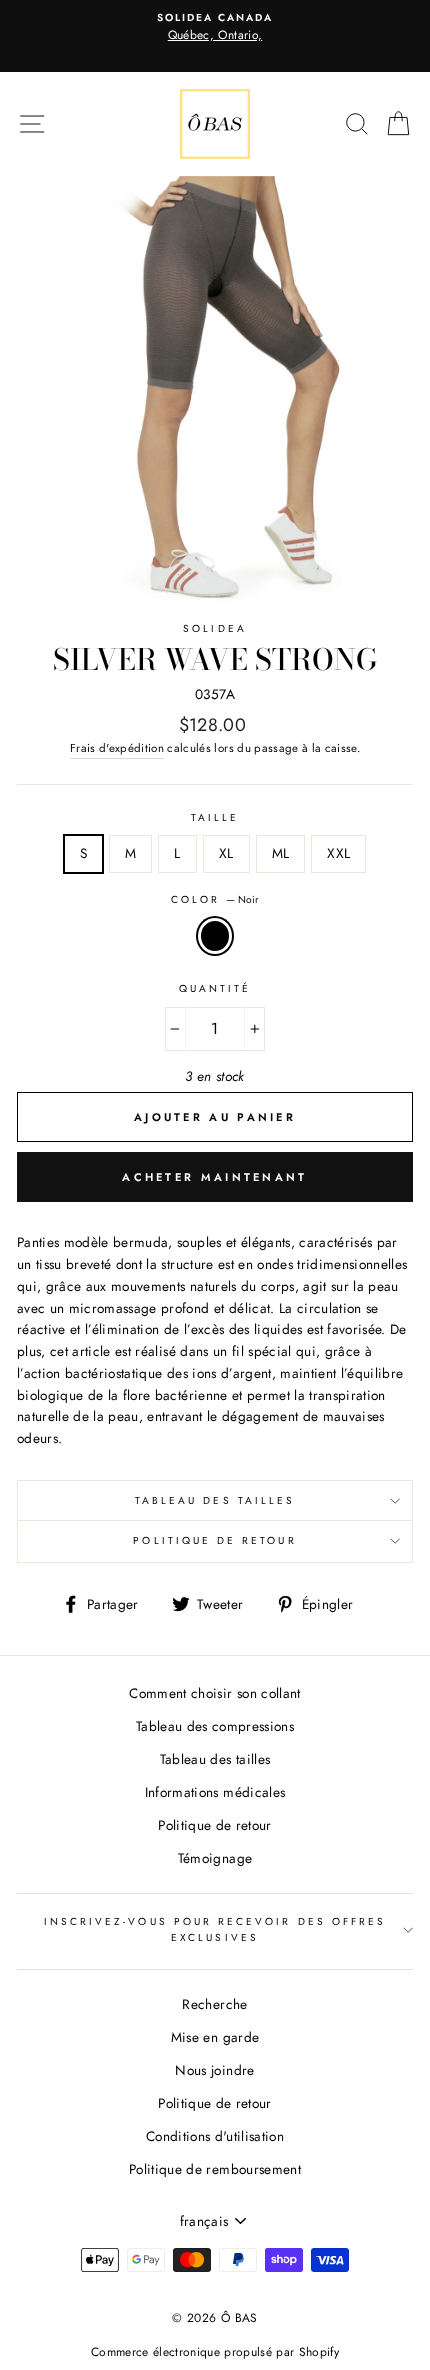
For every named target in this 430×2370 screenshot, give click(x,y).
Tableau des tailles (215, 1500)
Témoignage (215, 1858)
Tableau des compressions (215, 1726)
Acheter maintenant (214, 1177)
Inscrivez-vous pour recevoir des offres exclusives (215, 1929)
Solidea (214, 628)
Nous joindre (214, 2070)
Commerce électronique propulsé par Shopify (215, 2352)
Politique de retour (214, 1540)
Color (215, 899)
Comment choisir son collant (214, 1693)
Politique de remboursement (215, 2169)
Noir (215, 936)
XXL (338, 853)
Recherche (214, 2004)
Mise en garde (215, 2037)
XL (226, 853)
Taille (215, 817)
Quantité (215, 988)
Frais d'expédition (117, 748)
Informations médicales (215, 1792)
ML (281, 853)
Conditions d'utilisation (215, 2136)
